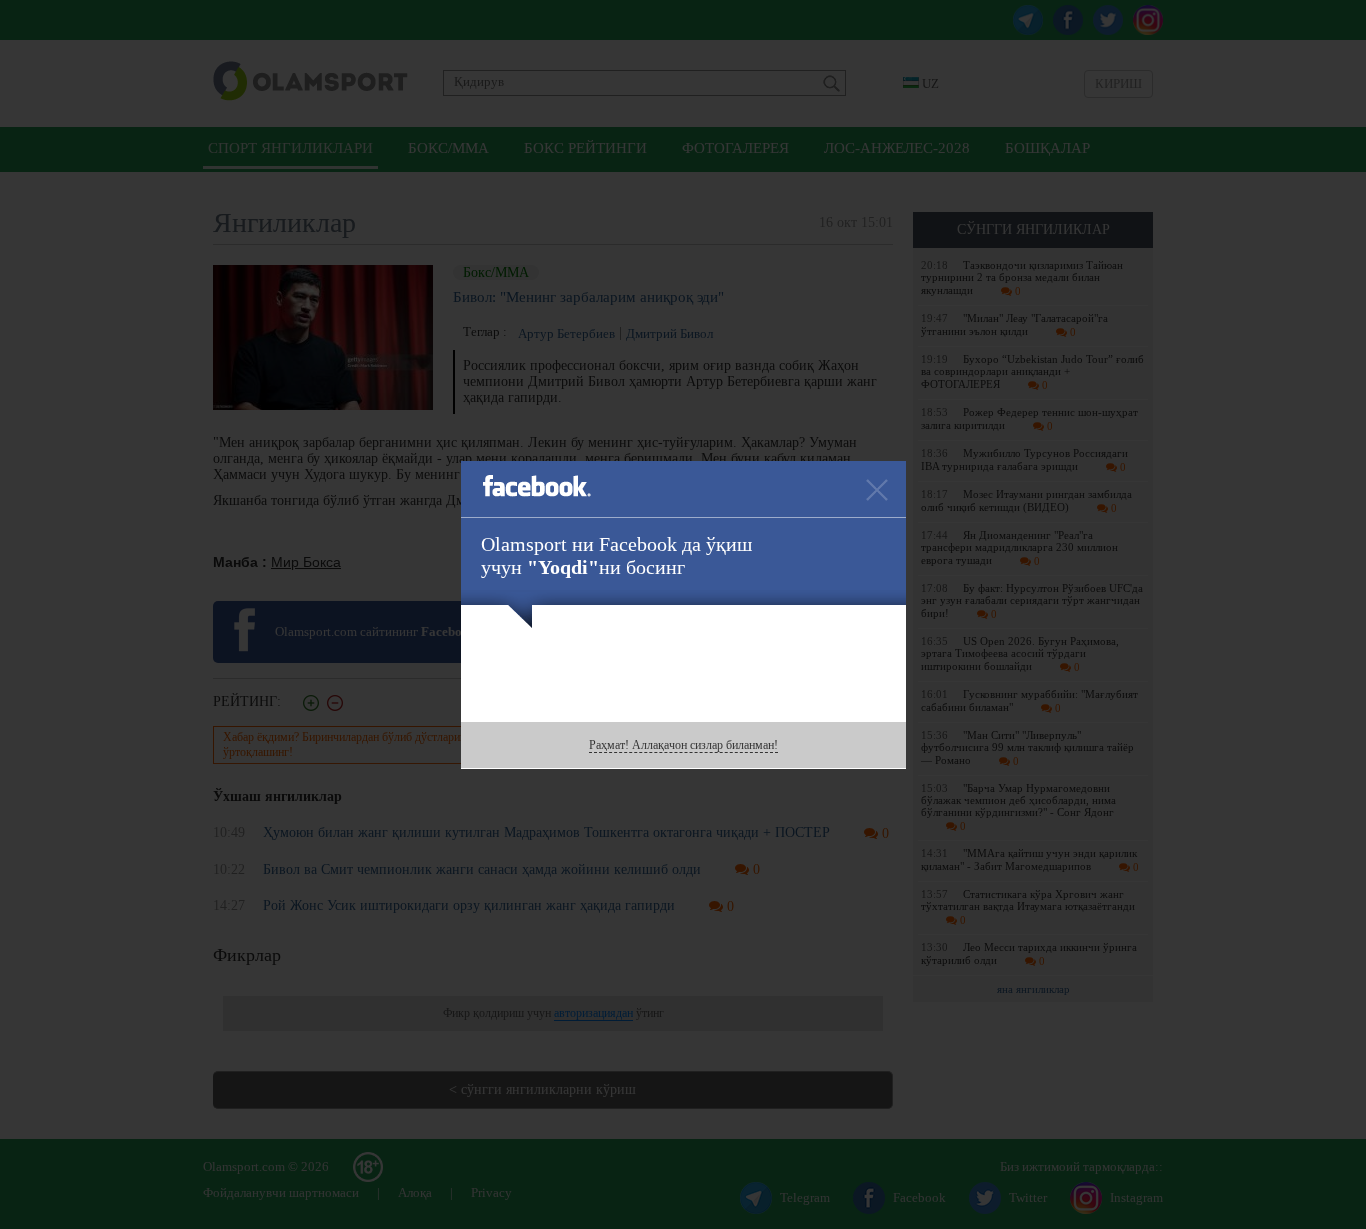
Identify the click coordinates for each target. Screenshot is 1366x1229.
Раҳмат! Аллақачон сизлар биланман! (683, 745)
